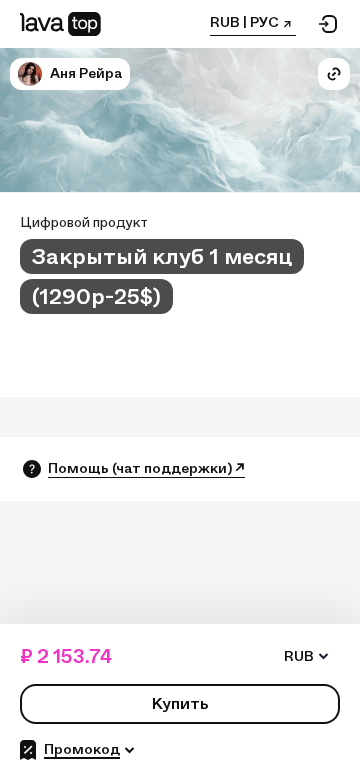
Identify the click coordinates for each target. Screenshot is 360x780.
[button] (30, 74)
